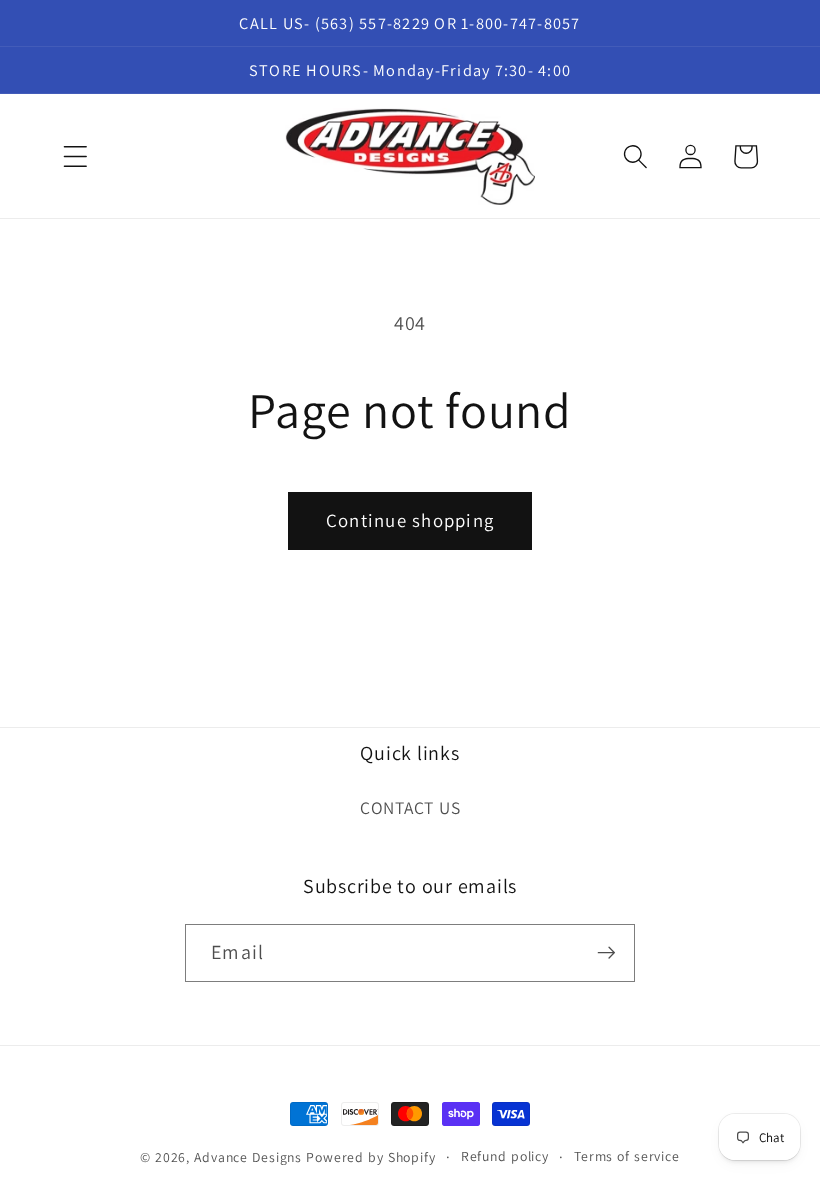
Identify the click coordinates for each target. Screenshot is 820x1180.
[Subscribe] (606, 953)
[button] (75, 156)
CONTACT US (410, 807)
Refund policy (505, 1156)
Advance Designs (248, 1157)
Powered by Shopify (371, 1157)
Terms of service (627, 1156)
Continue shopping (410, 520)
